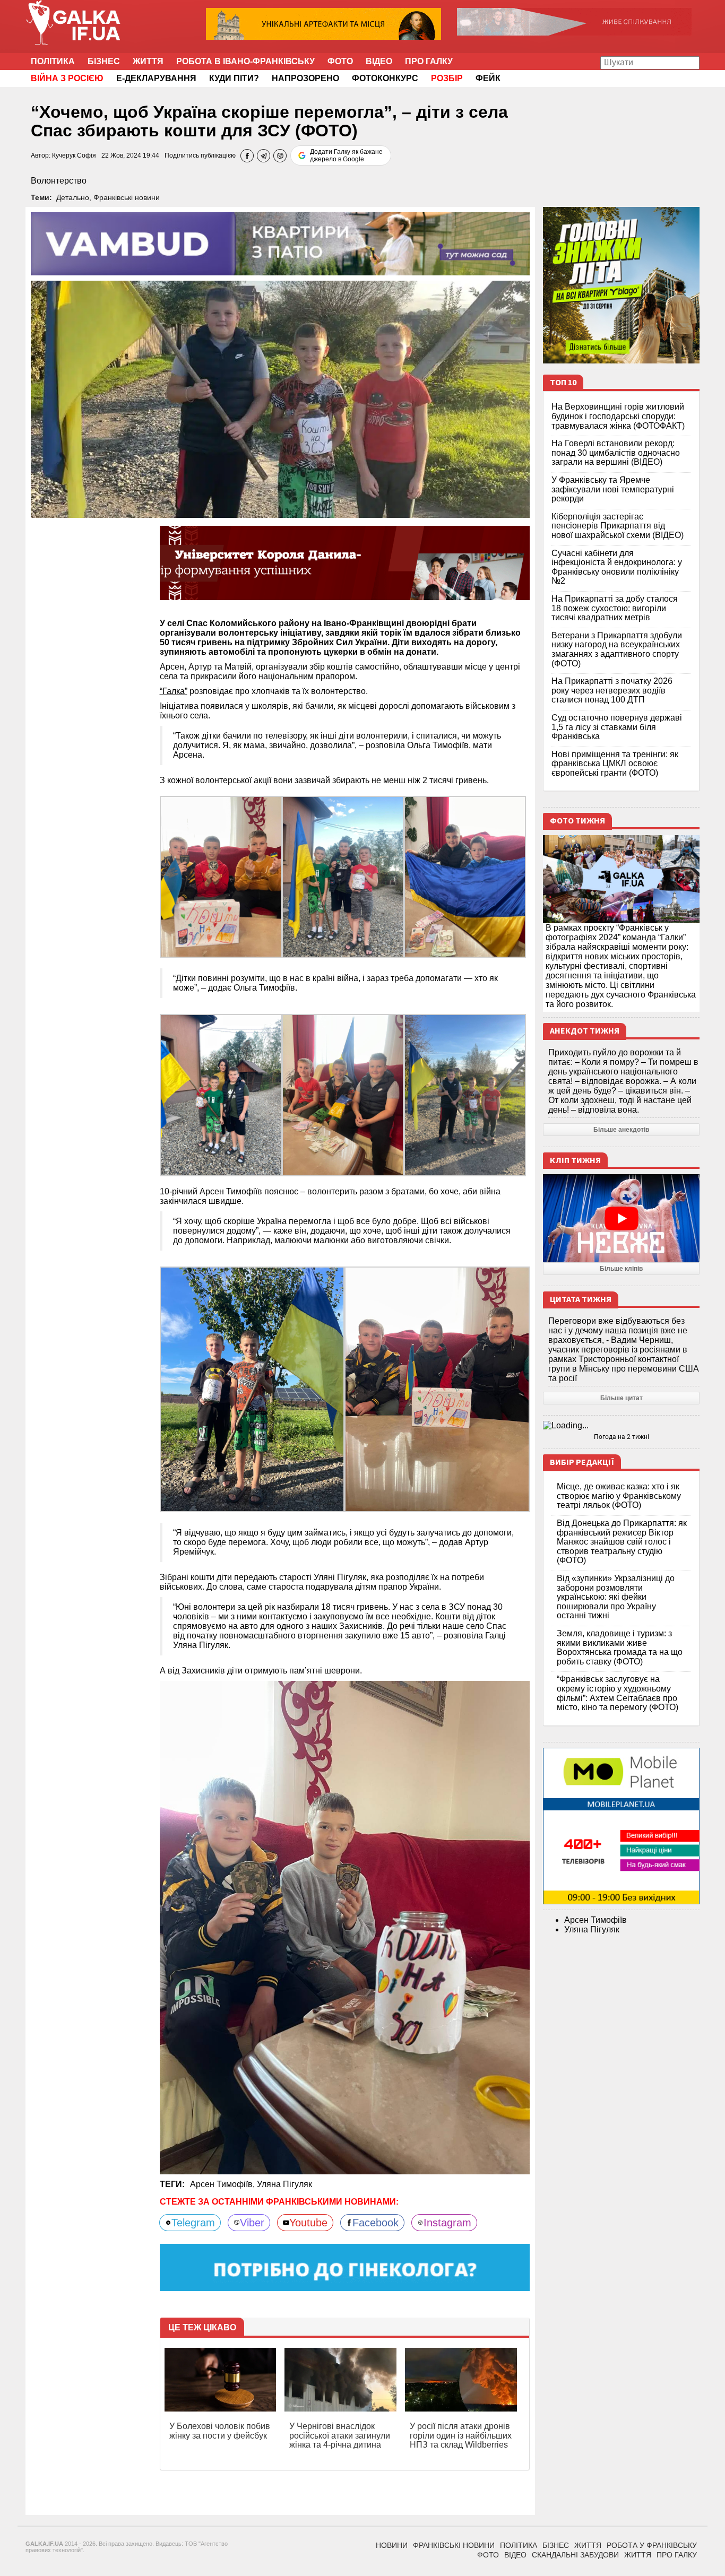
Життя (148, 61)
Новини (392, 2545)
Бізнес (104, 61)
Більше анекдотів (621, 1130)
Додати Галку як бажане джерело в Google (346, 155)
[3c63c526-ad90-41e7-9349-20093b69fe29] (465, 1094)
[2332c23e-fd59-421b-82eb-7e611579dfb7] (343, 876)
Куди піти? (234, 78)
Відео (379, 61)
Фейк (488, 78)
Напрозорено (305, 78)
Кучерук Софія (74, 155)
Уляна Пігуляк (284, 2184)
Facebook (376, 2223)
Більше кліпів (621, 1269)
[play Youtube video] (621, 1218)
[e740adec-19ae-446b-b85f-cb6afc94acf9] (343, 1094)
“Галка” (174, 691)
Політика (53, 61)
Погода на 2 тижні (622, 1437)
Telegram (193, 2223)
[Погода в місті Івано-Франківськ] (621, 1426)
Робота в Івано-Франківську (245, 61)
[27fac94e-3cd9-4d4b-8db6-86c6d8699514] (465, 876)
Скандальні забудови (575, 2555)
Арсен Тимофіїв (595, 1920)
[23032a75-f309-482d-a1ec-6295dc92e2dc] (221, 1094)
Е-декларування (156, 78)
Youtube (308, 2223)
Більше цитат (622, 1398)
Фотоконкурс (385, 78)
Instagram (447, 2223)
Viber (252, 2223)
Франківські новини (127, 197)
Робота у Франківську (652, 2545)
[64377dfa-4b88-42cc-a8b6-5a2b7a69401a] (252, 1389)
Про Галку (429, 61)
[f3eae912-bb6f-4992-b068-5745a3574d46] (221, 876)
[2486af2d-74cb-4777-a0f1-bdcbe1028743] (437, 1389)
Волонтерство (59, 181)
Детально (73, 197)
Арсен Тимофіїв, (223, 2184)
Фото (340, 61)
